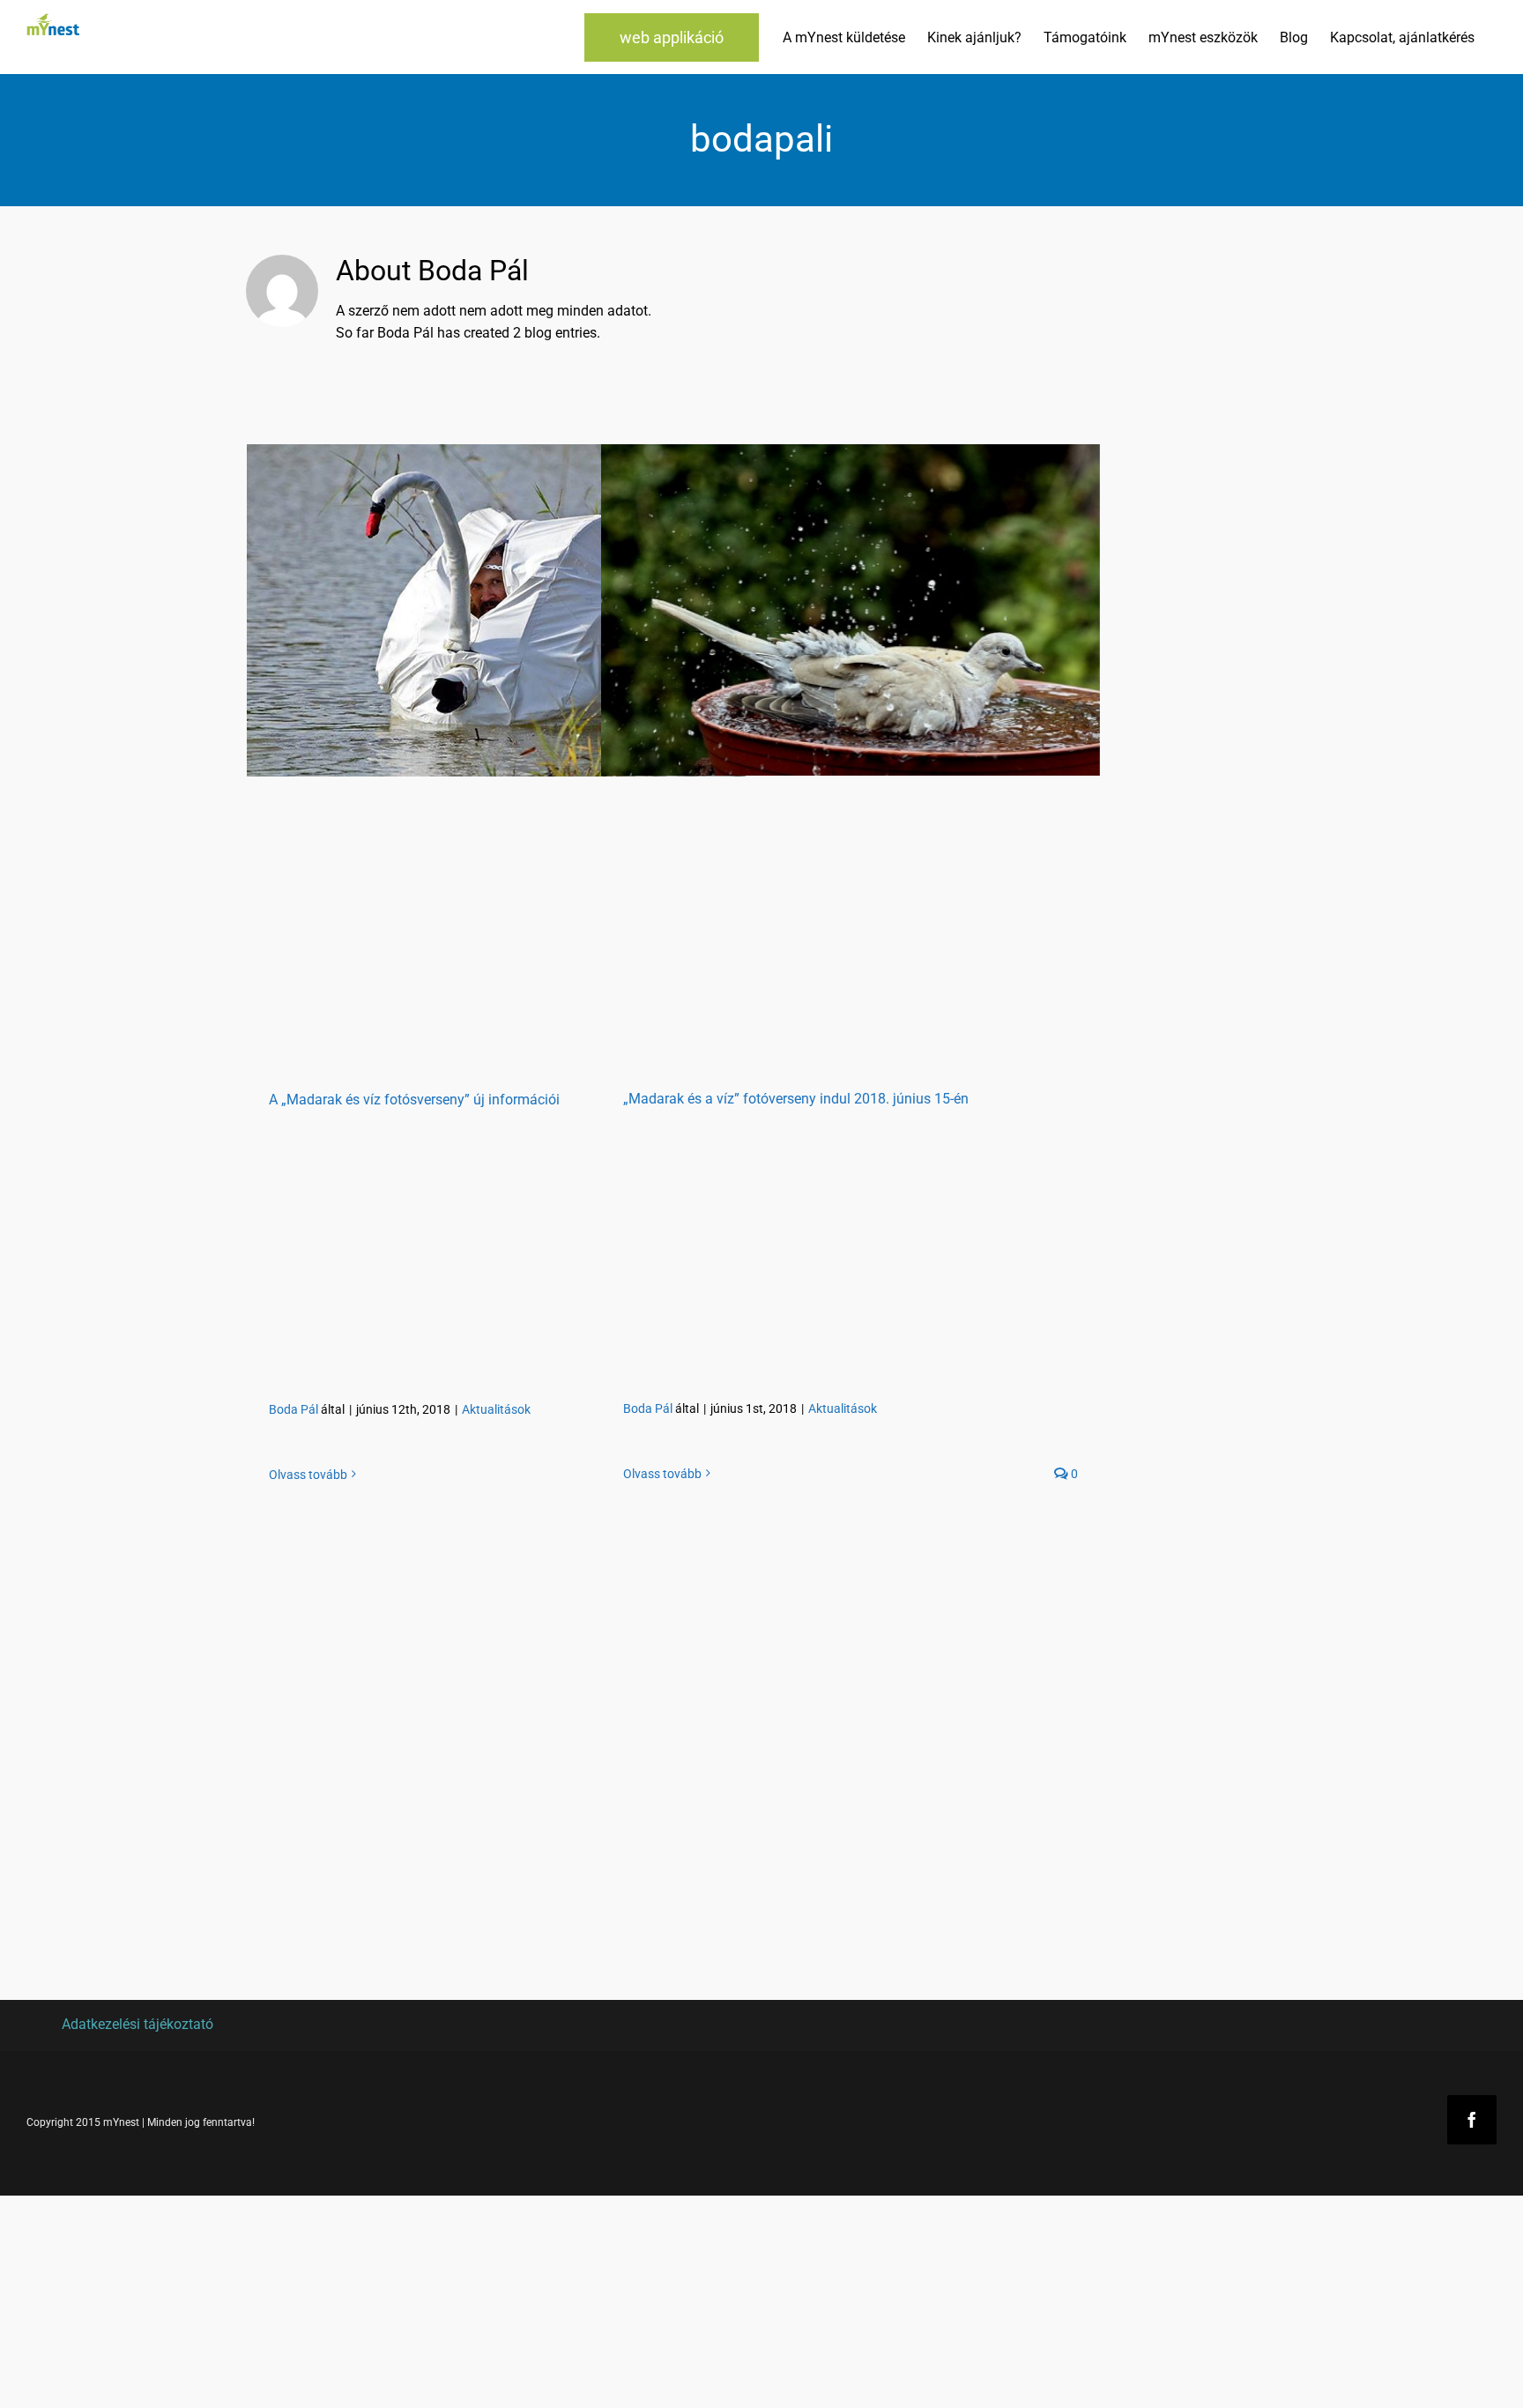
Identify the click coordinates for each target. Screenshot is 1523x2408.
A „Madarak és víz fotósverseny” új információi (414, 1100)
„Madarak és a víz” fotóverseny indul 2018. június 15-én (796, 1099)
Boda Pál (293, 1409)
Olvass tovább (308, 1475)
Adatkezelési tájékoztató (137, 2024)
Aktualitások (496, 1409)
